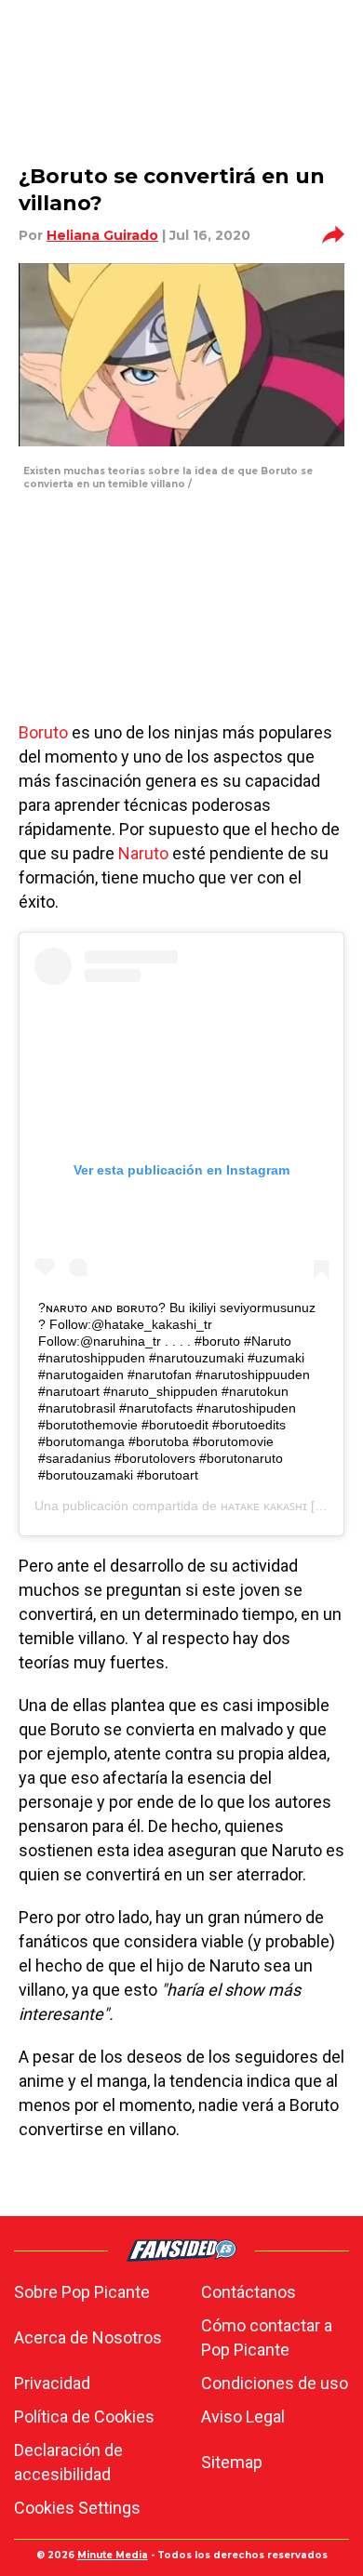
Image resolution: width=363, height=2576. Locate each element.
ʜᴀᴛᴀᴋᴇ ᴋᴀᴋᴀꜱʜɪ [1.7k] (282, 1506)
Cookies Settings (77, 2508)
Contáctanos (249, 2292)
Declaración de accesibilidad (68, 2462)
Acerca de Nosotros (88, 2337)
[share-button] (333, 235)
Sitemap (232, 2462)
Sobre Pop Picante (82, 2292)
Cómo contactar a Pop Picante (267, 2337)
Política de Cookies (84, 2417)
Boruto (43, 732)
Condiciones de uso (275, 2383)
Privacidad (52, 2383)
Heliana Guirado (102, 235)
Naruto (143, 853)
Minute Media (113, 2555)
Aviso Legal (243, 2417)
